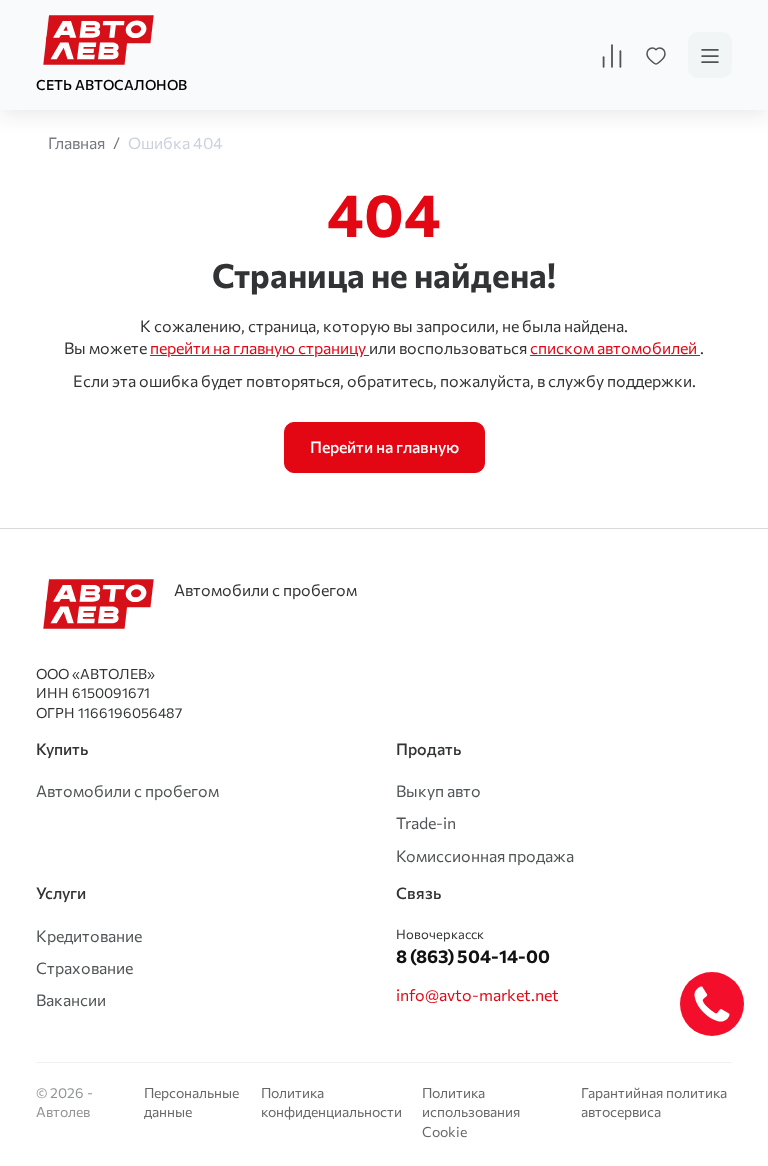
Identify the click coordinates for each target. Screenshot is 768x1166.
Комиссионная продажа (485, 855)
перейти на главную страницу (259, 347)
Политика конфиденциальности (331, 1102)
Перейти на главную (384, 446)
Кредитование (89, 935)
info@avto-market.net (477, 994)
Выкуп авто (438, 790)
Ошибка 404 (175, 142)
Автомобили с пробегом (127, 790)
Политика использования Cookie (471, 1112)
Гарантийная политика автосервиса (654, 1102)
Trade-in (426, 822)
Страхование (84, 967)
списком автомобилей (615, 347)
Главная (76, 142)
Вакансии (71, 999)
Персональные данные (191, 1102)
